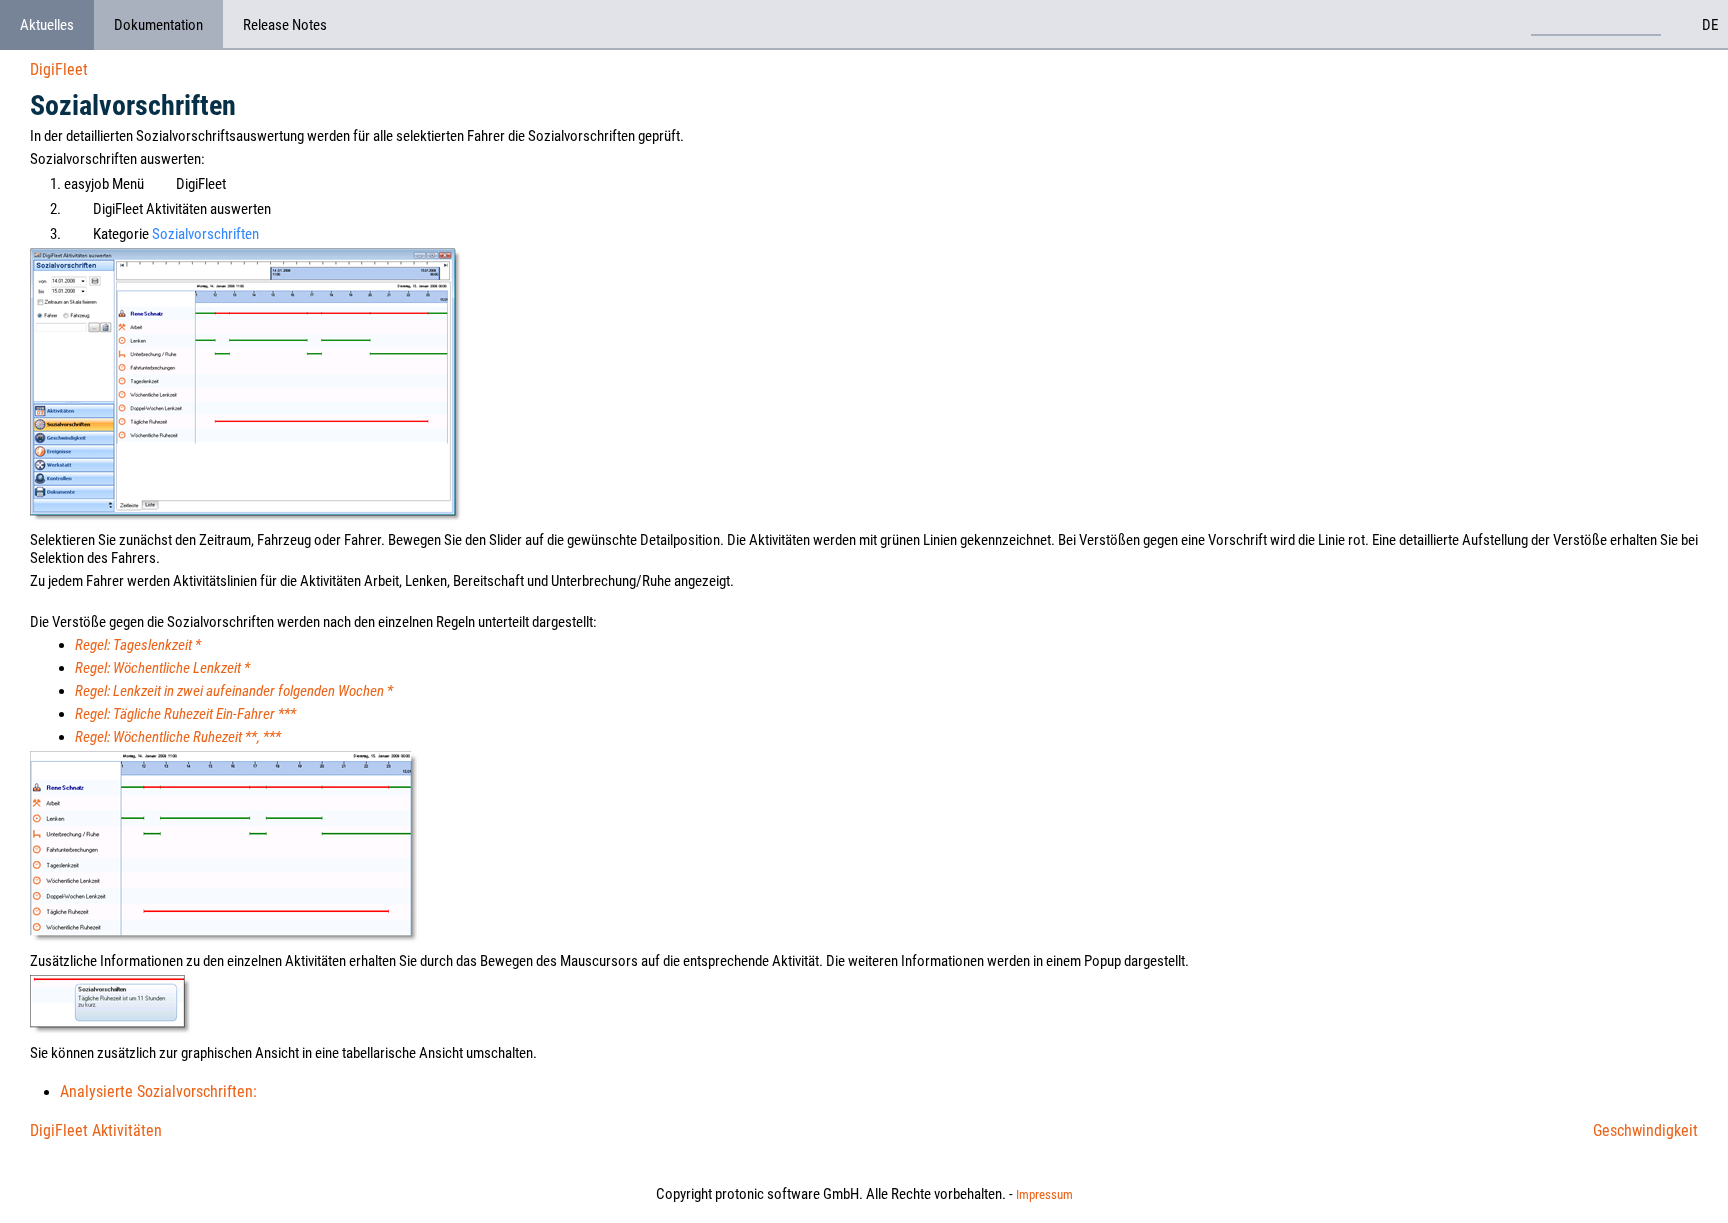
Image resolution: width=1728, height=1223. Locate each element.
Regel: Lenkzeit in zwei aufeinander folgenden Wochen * (234, 691)
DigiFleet (59, 69)
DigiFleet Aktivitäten (96, 1130)
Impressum (1044, 1194)
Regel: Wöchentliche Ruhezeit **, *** (178, 737)
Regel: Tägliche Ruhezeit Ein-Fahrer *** (185, 714)
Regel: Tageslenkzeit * (138, 645)
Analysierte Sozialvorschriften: (158, 1091)
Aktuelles (47, 25)
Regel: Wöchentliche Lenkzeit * (162, 668)
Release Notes (285, 25)
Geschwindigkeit (1645, 1130)
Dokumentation (158, 25)
